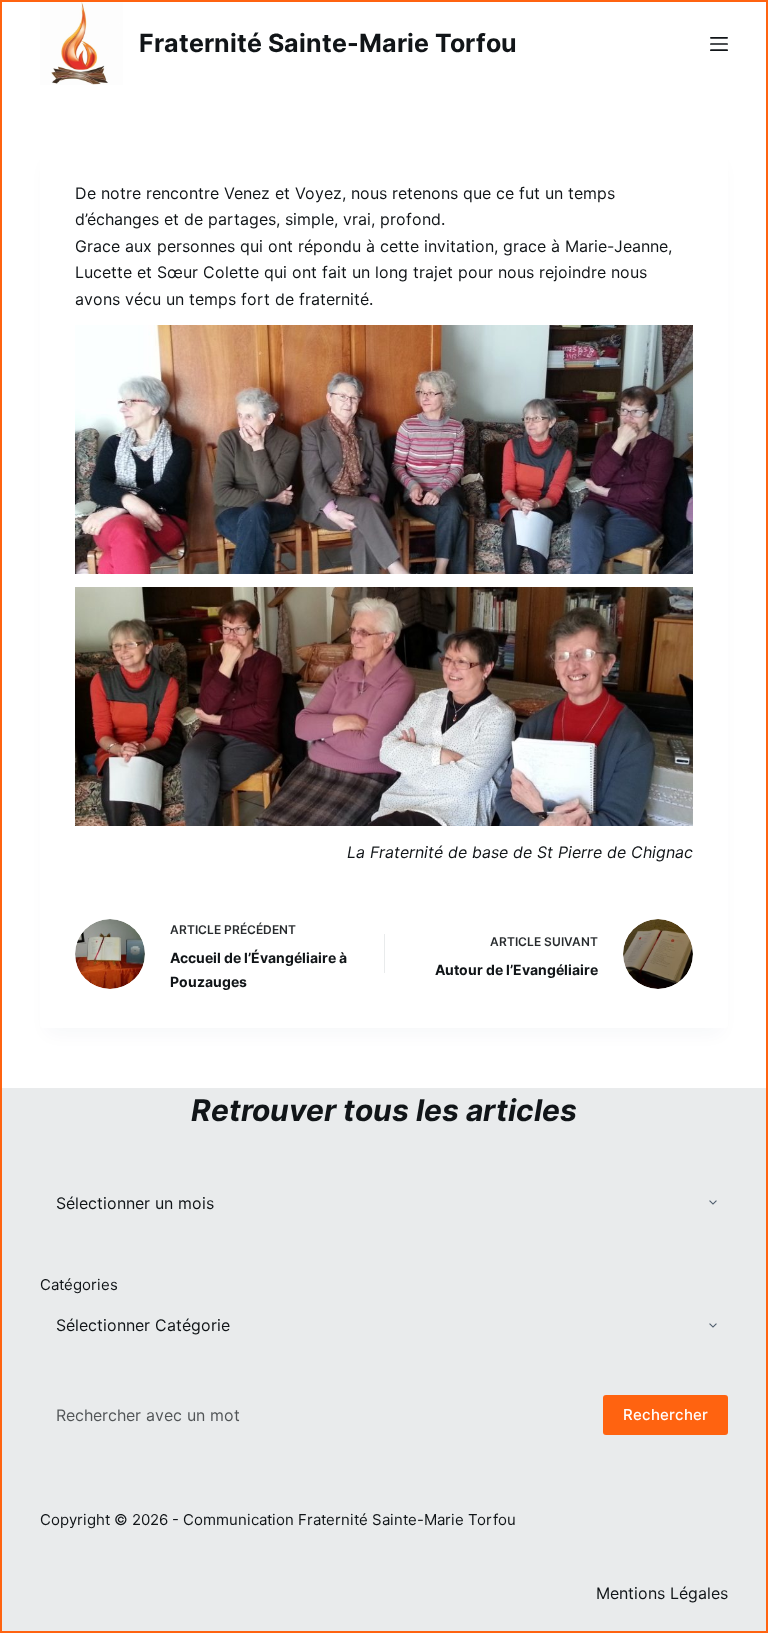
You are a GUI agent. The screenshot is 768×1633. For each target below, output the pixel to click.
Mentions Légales (662, 1593)
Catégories (79, 1284)
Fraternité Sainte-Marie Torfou (328, 43)
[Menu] (719, 44)
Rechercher (665, 1414)
